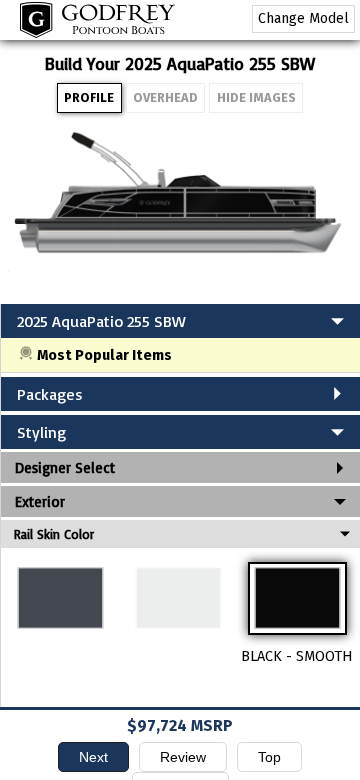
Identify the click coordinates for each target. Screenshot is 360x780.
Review (183, 757)
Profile (89, 97)
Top (269, 757)
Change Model (303, 18)
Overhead (165, 97)
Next (93, 757)
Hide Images (256, 97)
